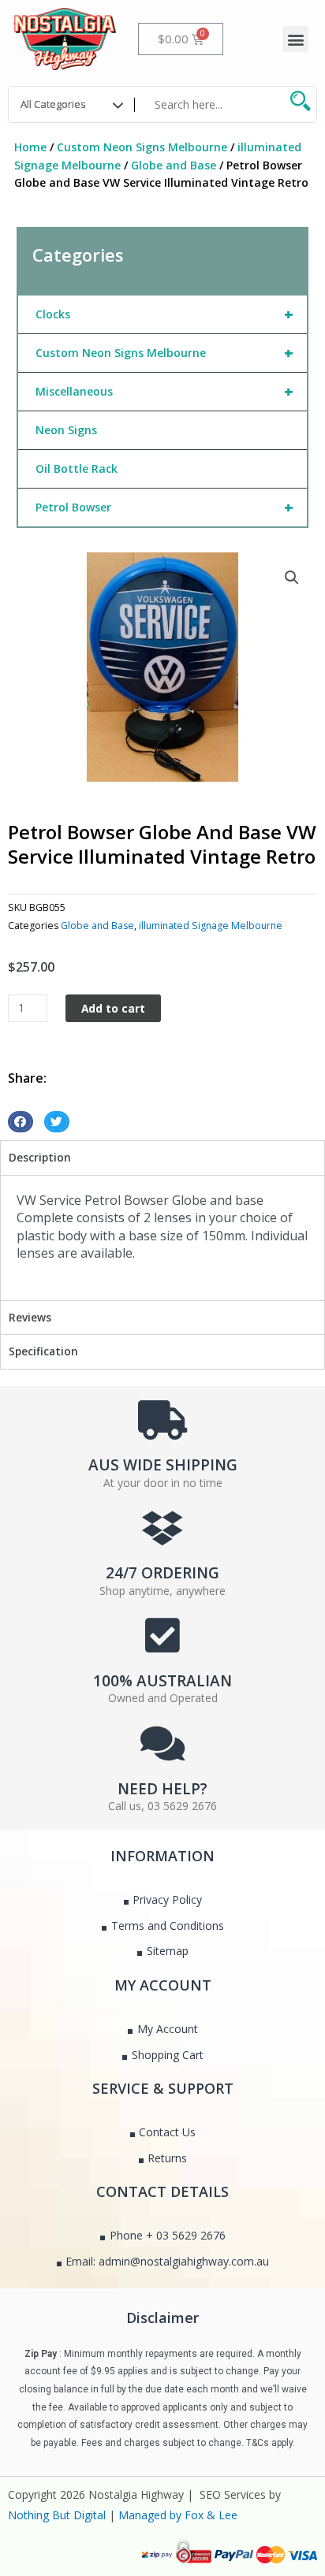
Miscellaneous (164, 391)
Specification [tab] (43, 1351)
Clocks (164, 314)
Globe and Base (174, 165)
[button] (295, 39)
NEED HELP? (162, 1789)
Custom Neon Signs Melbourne (142, 147)
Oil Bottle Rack (77, 468)
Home (30, 147)
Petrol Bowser (164, 507)
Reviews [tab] (30, 1317)
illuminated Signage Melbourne (211, 926)
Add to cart (113, 1008)
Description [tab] (40, 1157)
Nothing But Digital (57, 2515)
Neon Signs (66, 430)
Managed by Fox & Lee (178, 2515)
